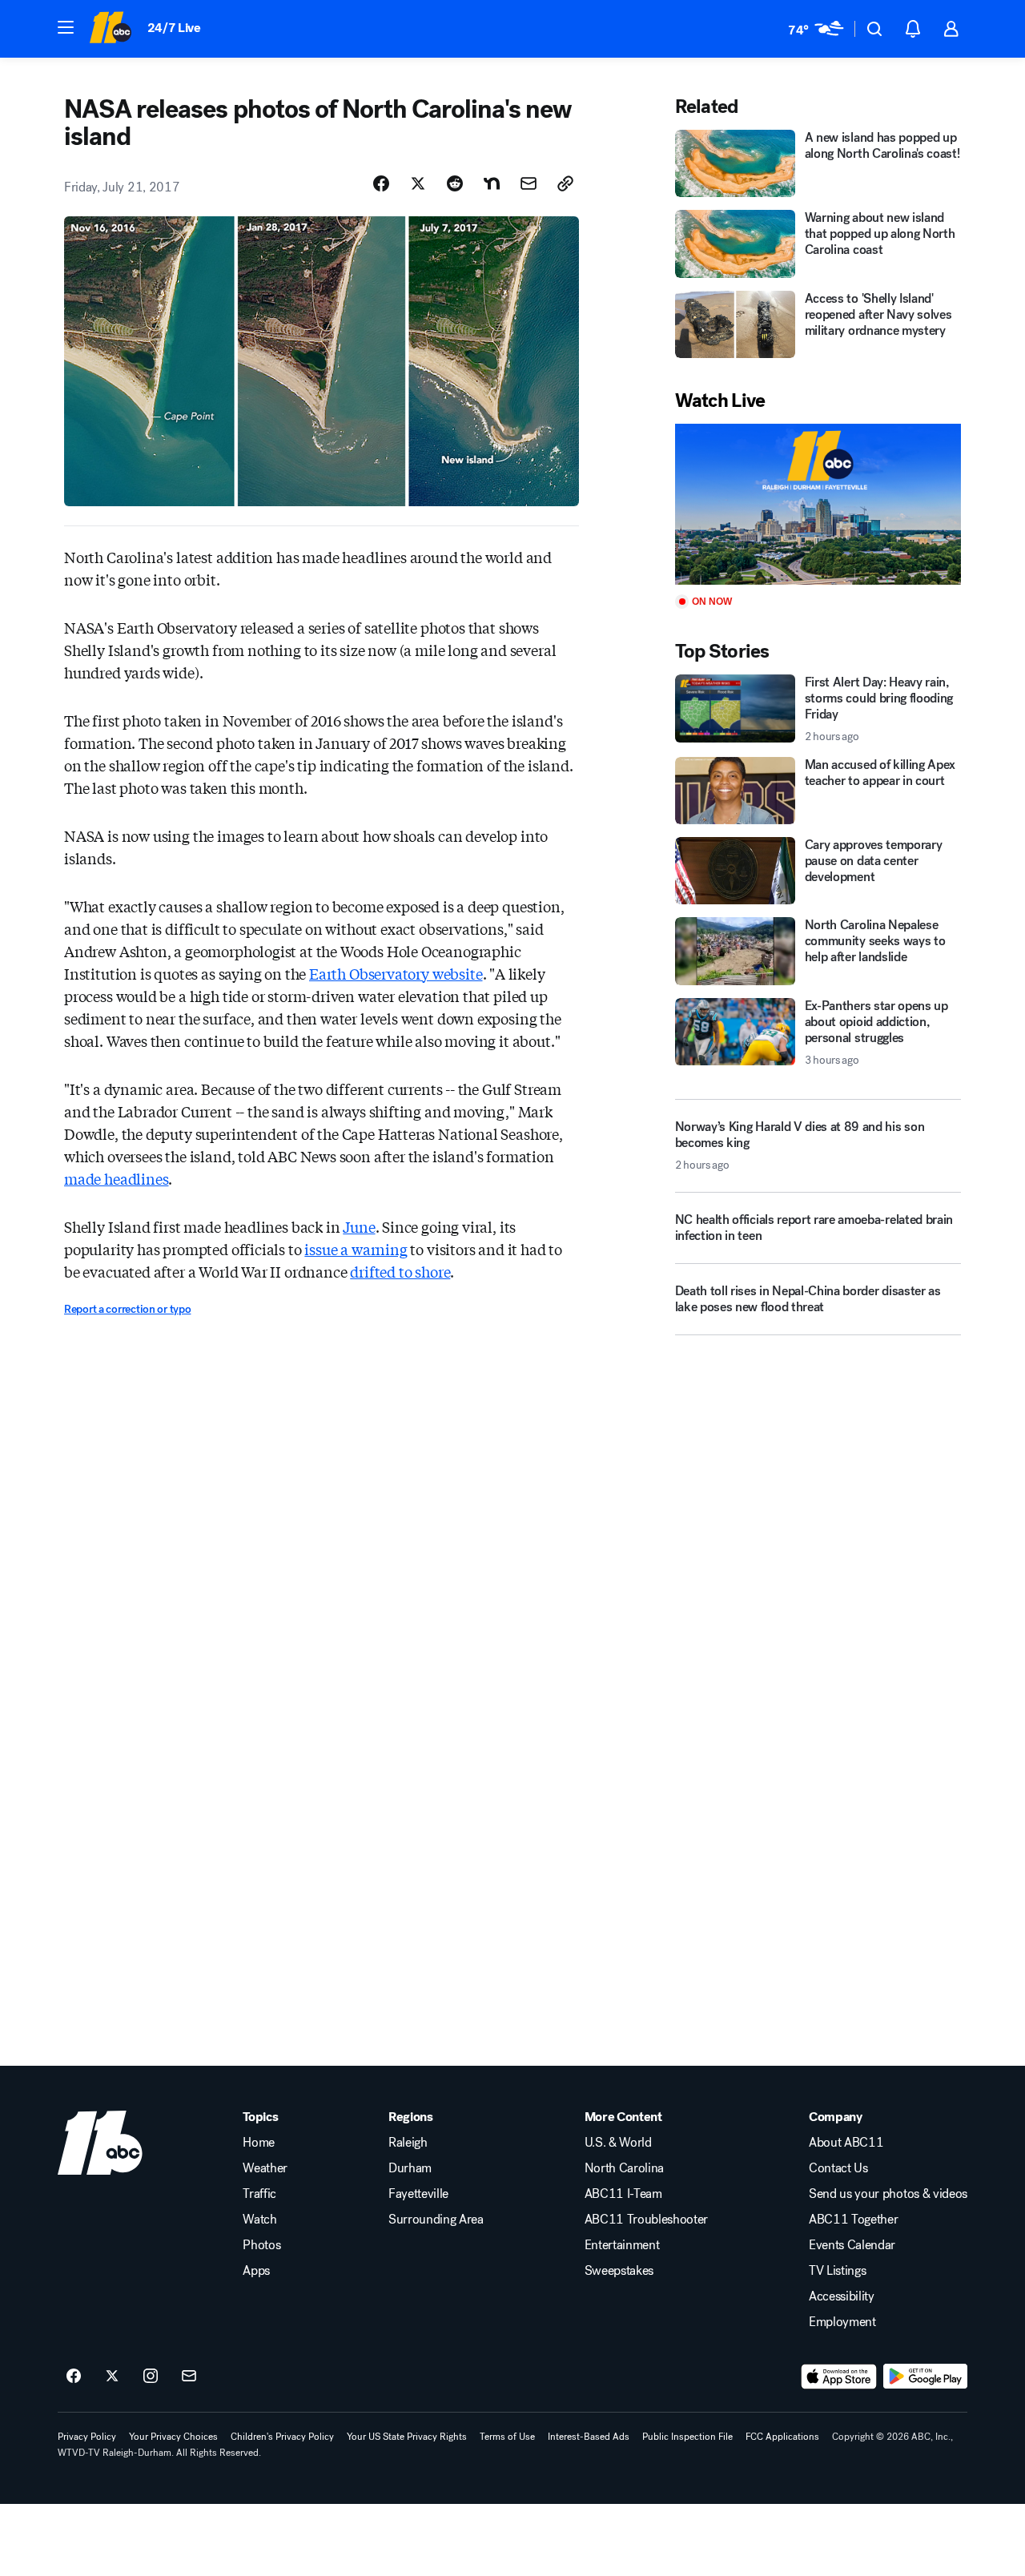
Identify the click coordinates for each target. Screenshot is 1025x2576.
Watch (259, 2220)
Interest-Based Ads (589, 2437)
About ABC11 (846, 2143)
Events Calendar (852, 2245)
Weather (265, 2168)
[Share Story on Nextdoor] (492, 183)
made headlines (116, 1178)
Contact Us (838, 2168)
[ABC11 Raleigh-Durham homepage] (110, 29)
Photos (261, 2245)
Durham (410, 2168)
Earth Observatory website (396, 973)
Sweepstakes (619, 2271)
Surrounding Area (436, 2220)
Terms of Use (507, 2437)
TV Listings (837, 2271)
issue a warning (356, 1249)
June (359, 1226)
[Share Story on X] (418, 183)
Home (259, 2143)
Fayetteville (418, 2194)
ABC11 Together (854, 2220)
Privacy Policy (87, 2437)
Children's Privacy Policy (282, 2437)
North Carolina (625, 2168)
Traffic (259, 2194)
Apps (256, 2271)
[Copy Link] (565, 183)
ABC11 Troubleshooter (647, 2220)
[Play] (818, 504)
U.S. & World (618, 2143)
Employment (842, 2322)
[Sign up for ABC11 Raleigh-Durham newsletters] (189, 2377)
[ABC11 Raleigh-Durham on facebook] (74, 2377)
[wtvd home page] (100, 2143)
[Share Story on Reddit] (455, 183)
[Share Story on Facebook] (381, 183)
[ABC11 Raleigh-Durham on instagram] (151, 2377)
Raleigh (408, 2143)
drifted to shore (400, 1271)
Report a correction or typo (127, 1309)
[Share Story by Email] (529, 183)
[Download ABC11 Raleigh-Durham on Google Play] (925, 2377)
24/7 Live (174, 28)
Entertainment (622, 2245)
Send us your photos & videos (888, 2194)
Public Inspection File (687, 2437)
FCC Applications (782, 2437)
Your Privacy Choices (173, 2437)
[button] (66, 27)
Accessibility (842, 2296)
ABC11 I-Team (623, 2194)
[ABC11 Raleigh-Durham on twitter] (112, 2377)
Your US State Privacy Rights (407, 2437)
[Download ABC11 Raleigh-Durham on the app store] (839, 2377)
